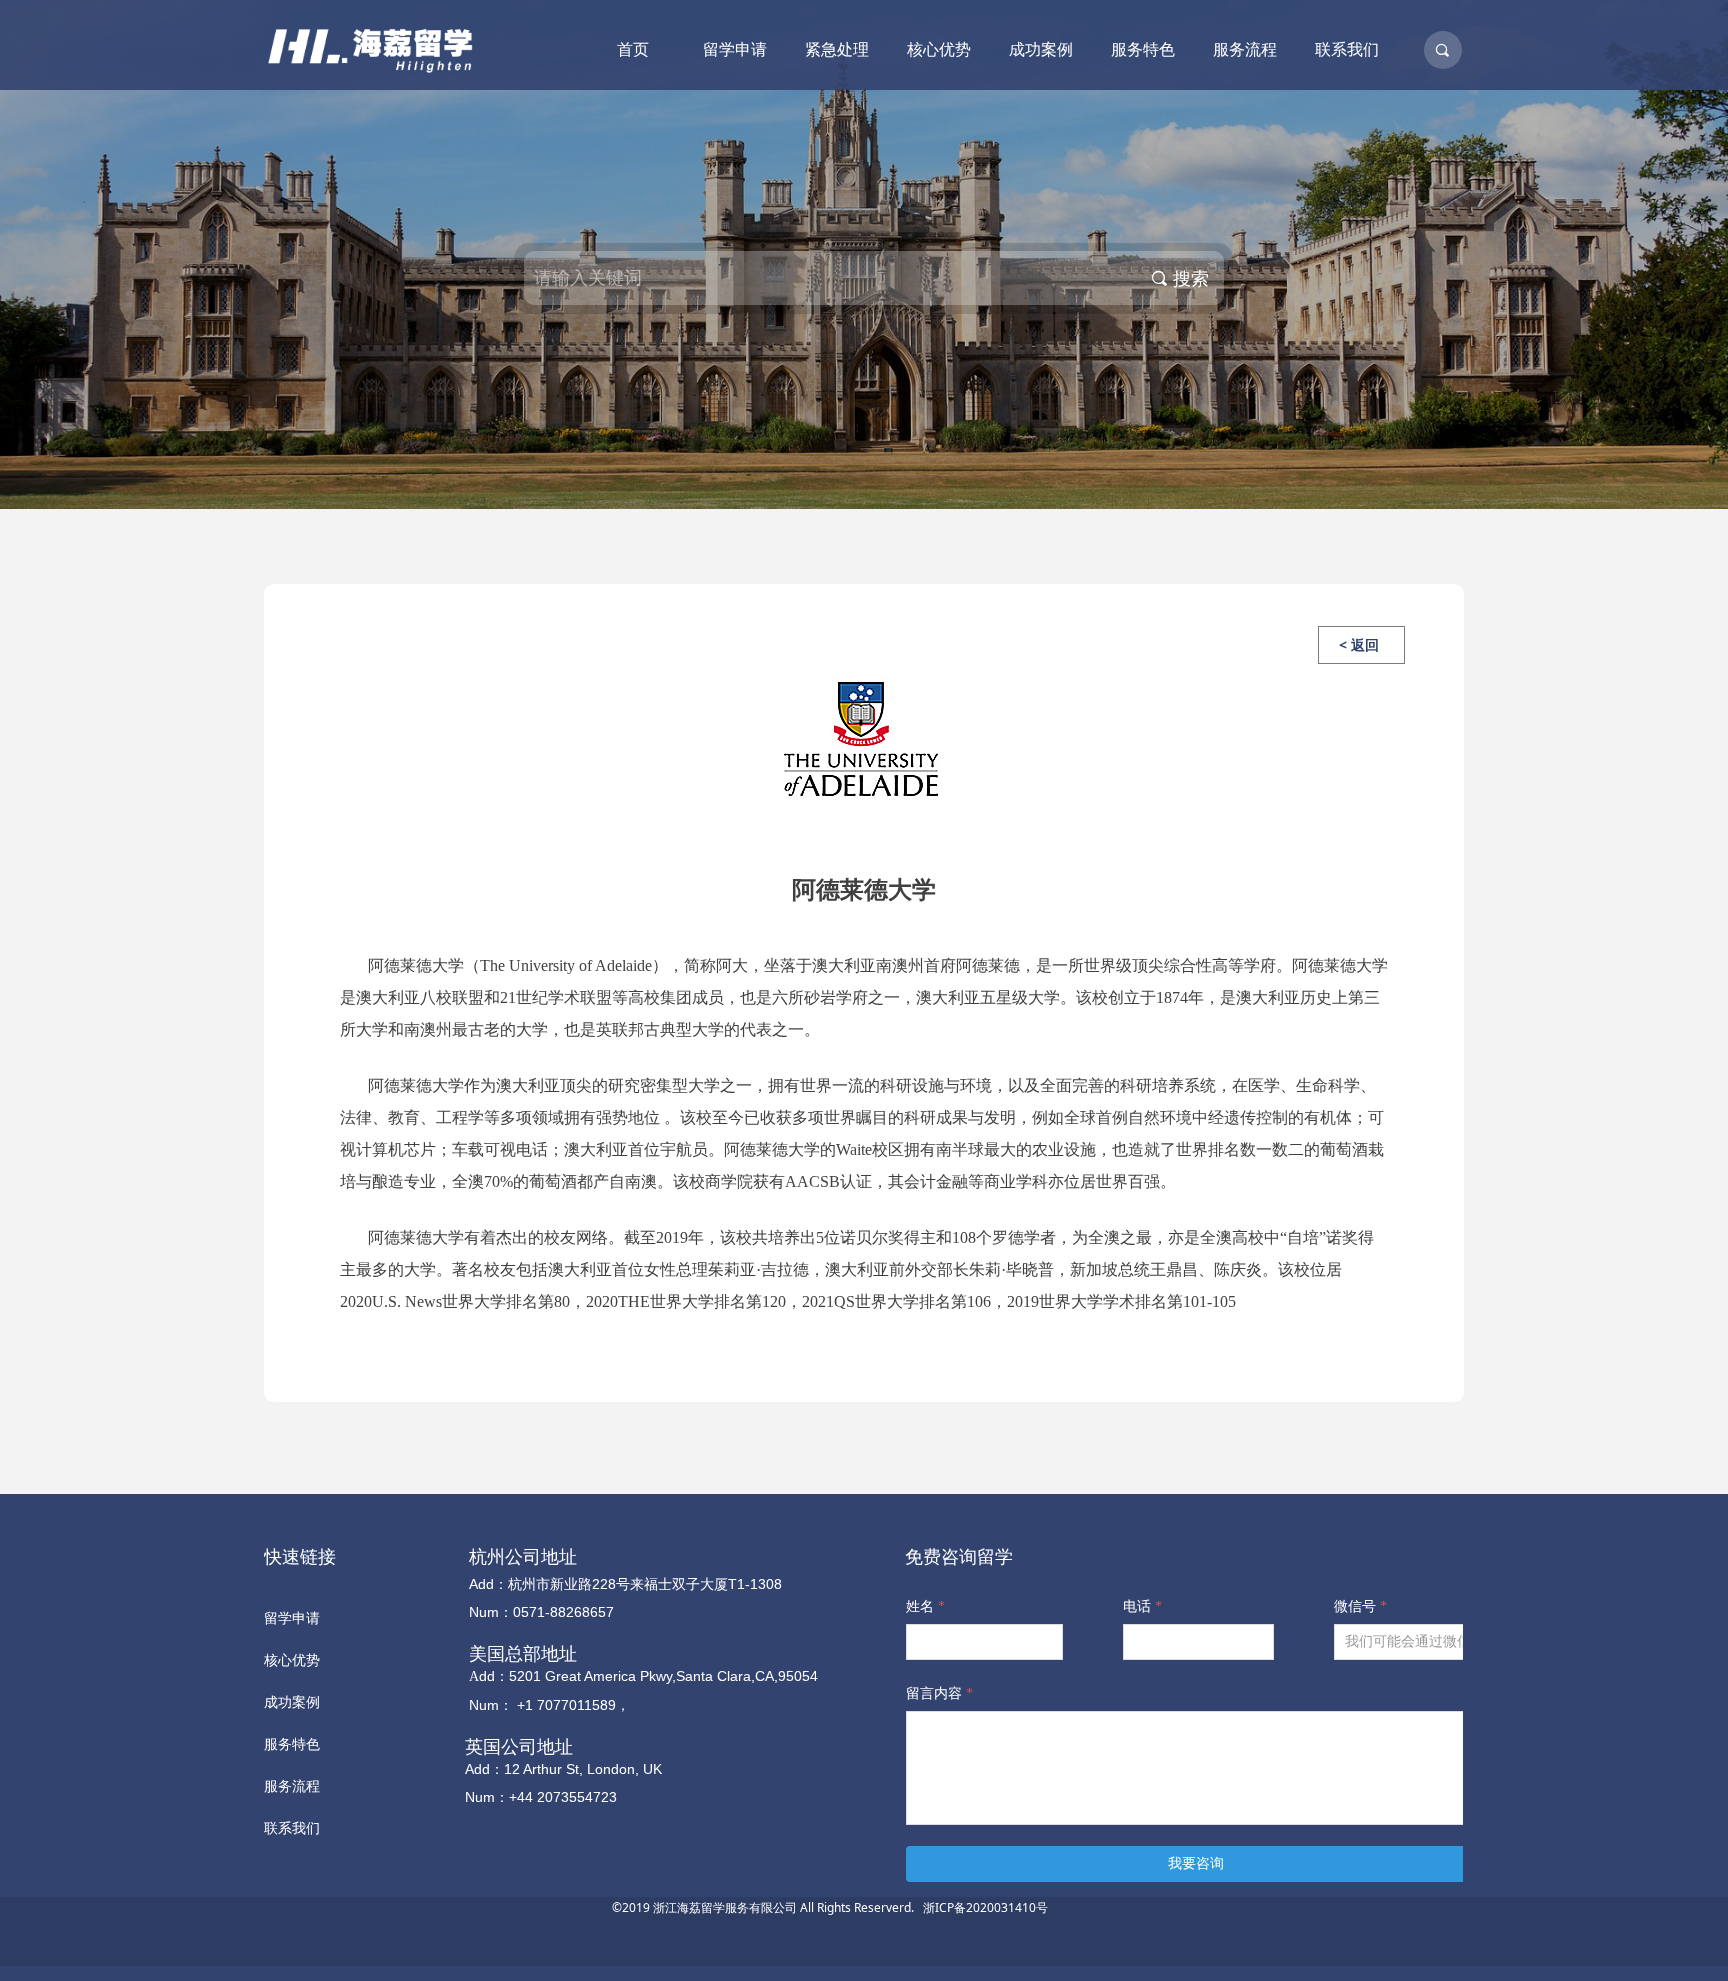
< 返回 (1359, 644)
